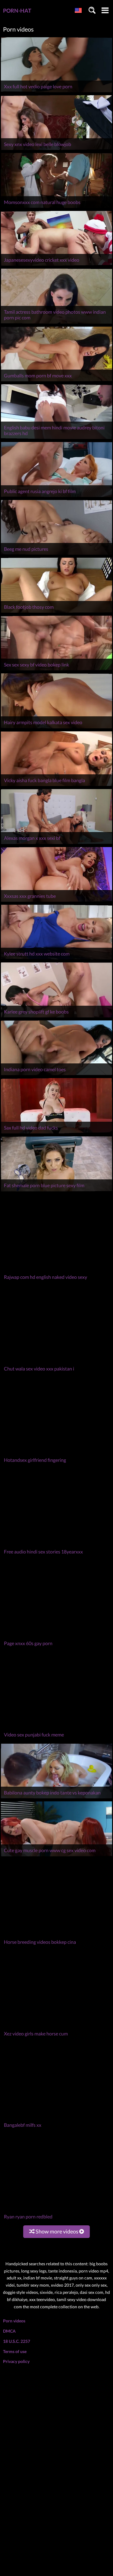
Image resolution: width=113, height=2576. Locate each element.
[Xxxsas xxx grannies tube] (56, 902)
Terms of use (15, 2115)
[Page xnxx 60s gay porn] (56, 1514)
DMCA (9, 2095)
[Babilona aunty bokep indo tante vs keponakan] (56, 1630)
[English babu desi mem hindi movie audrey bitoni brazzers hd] (56, 439)
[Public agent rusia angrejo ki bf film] (56, 497)
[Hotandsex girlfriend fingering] (56, 1398)
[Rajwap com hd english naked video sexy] (56, 1249)
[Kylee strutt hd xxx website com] (56, 959)
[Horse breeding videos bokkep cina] (56, 1779)
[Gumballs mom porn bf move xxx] (56, 381)
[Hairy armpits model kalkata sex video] (56, 728)
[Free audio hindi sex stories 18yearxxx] (56, 1456)
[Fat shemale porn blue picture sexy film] (56, 1191)
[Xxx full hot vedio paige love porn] (56, 92)
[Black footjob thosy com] (56, 613)
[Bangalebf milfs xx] (56, 1928)
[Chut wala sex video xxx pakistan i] (56, 1341)
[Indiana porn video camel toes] (56, 1075)
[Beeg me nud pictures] (56, 555)
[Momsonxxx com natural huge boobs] (56, 208)
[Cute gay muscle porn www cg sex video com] (56, 1687)
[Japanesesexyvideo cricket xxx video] (56, 265)
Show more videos (57, 1995)
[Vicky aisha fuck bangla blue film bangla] (56, 786)
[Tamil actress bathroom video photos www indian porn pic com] (56, 323)
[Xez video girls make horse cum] (56, 1837)
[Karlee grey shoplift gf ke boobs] (56, 1017)
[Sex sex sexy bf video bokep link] (56, 670)
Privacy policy (16, 2125)
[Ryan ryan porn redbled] (56, 1986)
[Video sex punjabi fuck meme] (56, 1572)
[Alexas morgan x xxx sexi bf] (56, 844)
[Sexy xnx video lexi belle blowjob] (56, 150)
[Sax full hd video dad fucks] (56, 1133)
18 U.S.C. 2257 (17, 2105)
